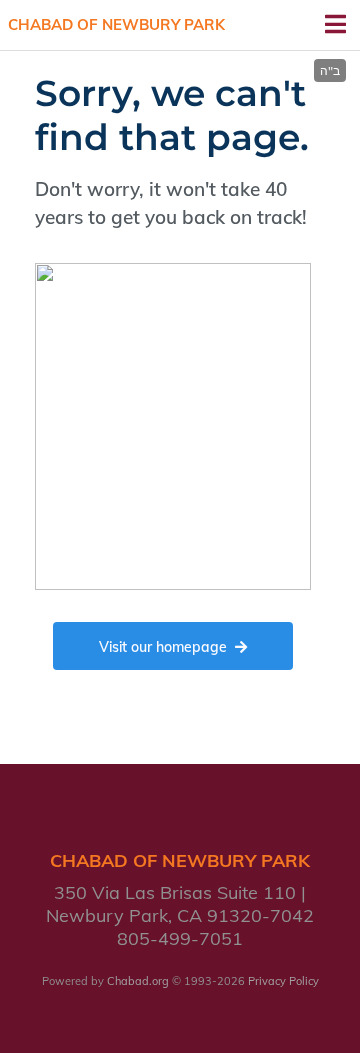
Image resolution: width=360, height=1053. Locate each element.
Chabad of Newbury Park (116, 24)
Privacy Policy (283, 981)
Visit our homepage (163, 647)
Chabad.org (138, 981)
